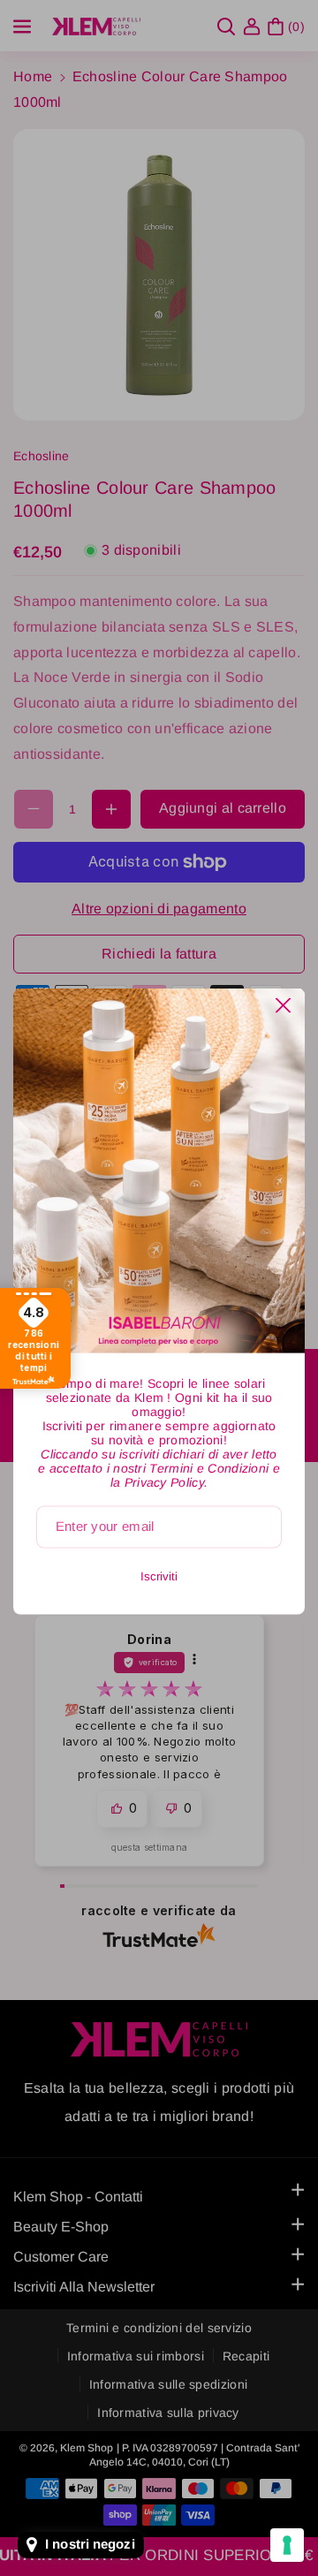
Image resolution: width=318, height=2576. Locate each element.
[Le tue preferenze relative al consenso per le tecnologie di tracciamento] (287, 2545)
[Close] (283, 1006)
